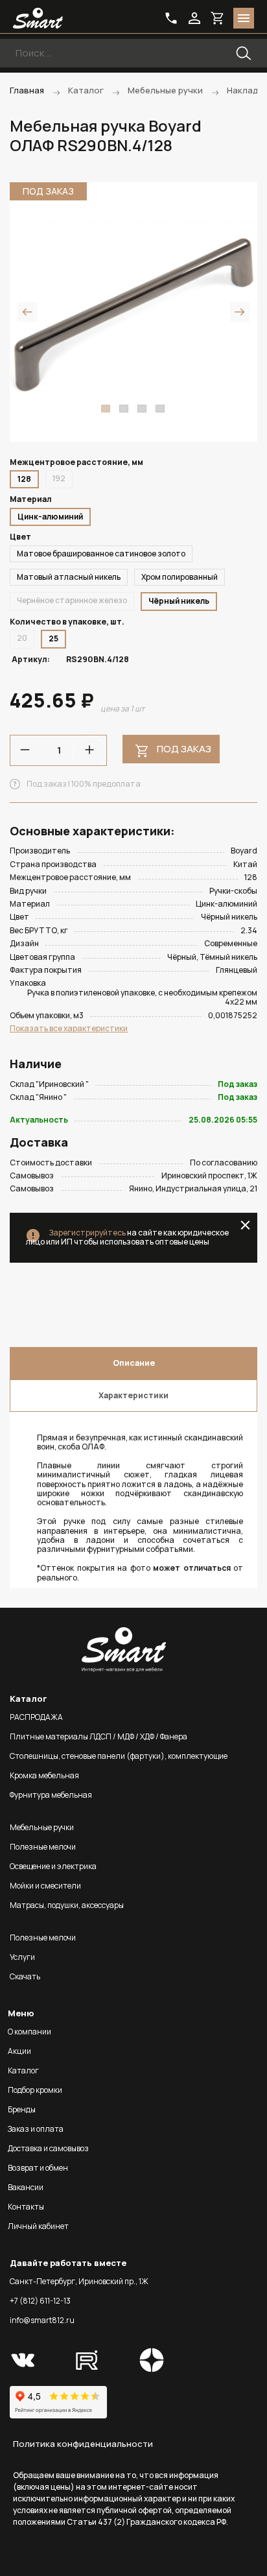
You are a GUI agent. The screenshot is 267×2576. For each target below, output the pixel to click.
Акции (19, 2051)
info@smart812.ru (42, 2320)
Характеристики (133, 1395)
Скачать (25, 1976)
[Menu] (244, 18)
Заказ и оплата (36, 2129)
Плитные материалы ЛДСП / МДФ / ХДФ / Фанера (99, 1736)
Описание (134, 1363)
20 (22, 638)
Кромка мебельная (44, 1775)
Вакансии (26, 2187)
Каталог (23, 2070)
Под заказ (184, 749)
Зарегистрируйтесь (87, 1233)
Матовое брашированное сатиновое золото (101, 554)
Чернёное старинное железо (72, 600)
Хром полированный (180, 577)
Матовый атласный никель (69, 577)
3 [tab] (142, 409)
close (245, 1225)
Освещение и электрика (53, 1866)
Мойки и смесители (45, 1886)
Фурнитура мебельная (51, 1795)
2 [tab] (124, 409)
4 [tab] (160, 409)
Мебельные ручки (42, 1827)
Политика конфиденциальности (83, 2444)
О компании (29, 2032)
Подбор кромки (35, 2090)
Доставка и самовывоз (48, 2148)
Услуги (22, 1957)
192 (59, 478)
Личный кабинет (38, 2226)
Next (240, 312)
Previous (27, 312)
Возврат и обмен (38, 2168)
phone (171, 18)
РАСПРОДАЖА (36, 1717)
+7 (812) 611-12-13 (40, 2301)
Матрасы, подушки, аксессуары (67, 1905)
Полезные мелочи (43, 1847)
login (194, 18)
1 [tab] (106, 409)
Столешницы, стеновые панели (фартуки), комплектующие (119, 1756)
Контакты (26, 2207)
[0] (218, 18)
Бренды (22, 2109)
